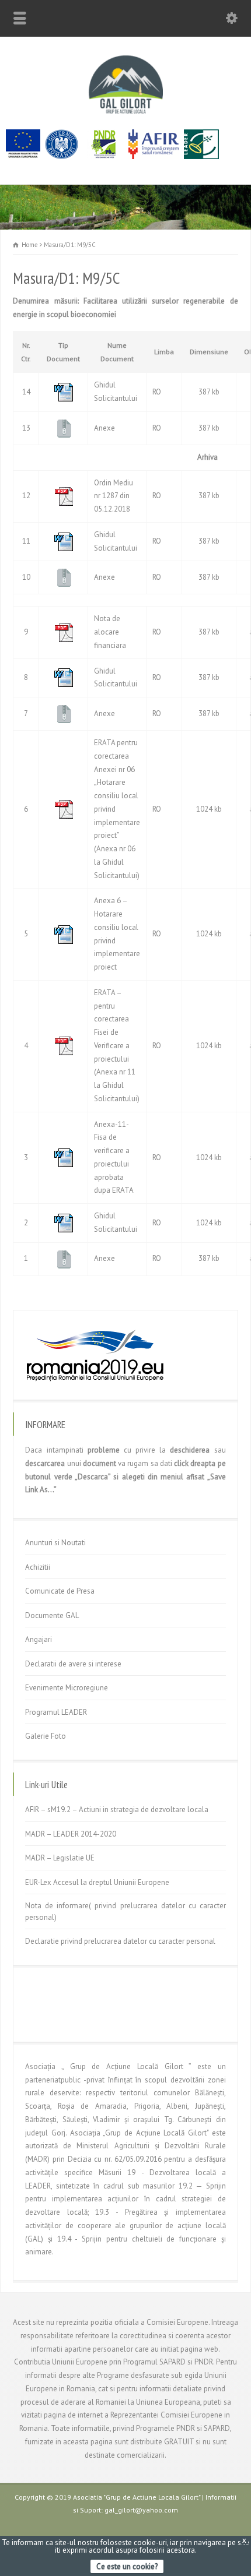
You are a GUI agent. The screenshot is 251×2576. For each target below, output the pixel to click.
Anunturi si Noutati (55, 1543)
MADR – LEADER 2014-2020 (71, 1834)
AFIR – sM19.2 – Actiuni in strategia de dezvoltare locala (117, 1809)
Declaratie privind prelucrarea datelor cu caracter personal (120, 1941)
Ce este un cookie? (127, 2566)
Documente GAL (52, 1615)
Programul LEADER (56, 1712)
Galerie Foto (46, 1736)
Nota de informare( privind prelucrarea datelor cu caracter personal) (125, 1911)
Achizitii (38, 1567)
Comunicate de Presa (60, 1591)
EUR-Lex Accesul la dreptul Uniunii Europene (97, 1882)
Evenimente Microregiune (67, 1688)
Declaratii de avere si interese (73, 1664)
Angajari (39, 1639)
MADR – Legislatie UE (60, 1858)
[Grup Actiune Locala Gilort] (125, 113)
